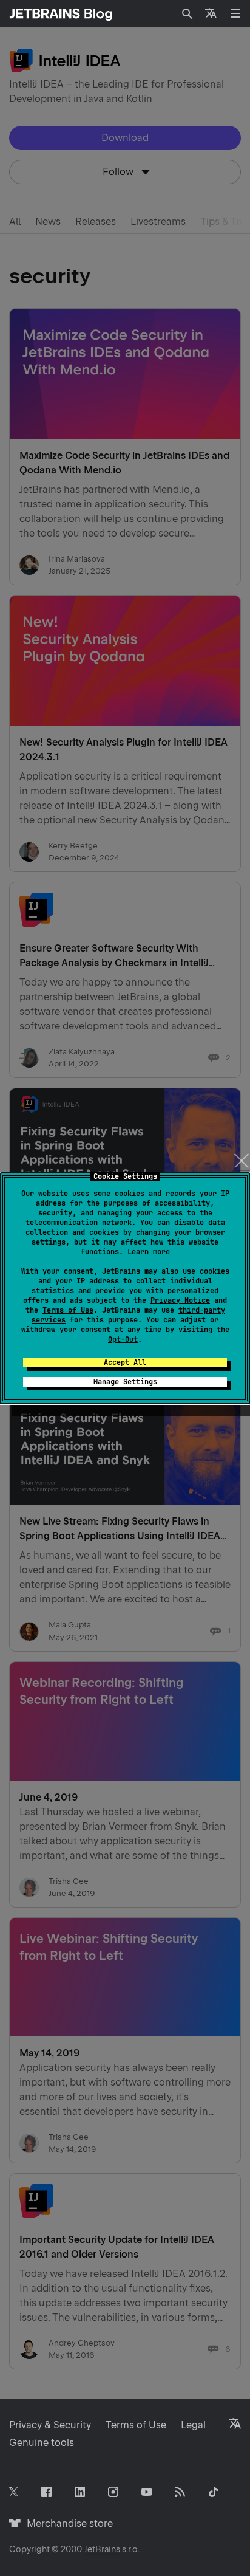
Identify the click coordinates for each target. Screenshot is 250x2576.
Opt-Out (123, 1339)
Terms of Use (68, 1310)
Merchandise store (66, 2523)
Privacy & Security (50, 2425)
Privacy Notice (180, 1300)
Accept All (125, 1362)
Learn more (149, 1252)
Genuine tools (42, 2443)
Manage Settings (125, 1382)
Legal (193, 2425)
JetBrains (102, 2549)
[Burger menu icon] (235, 13)
